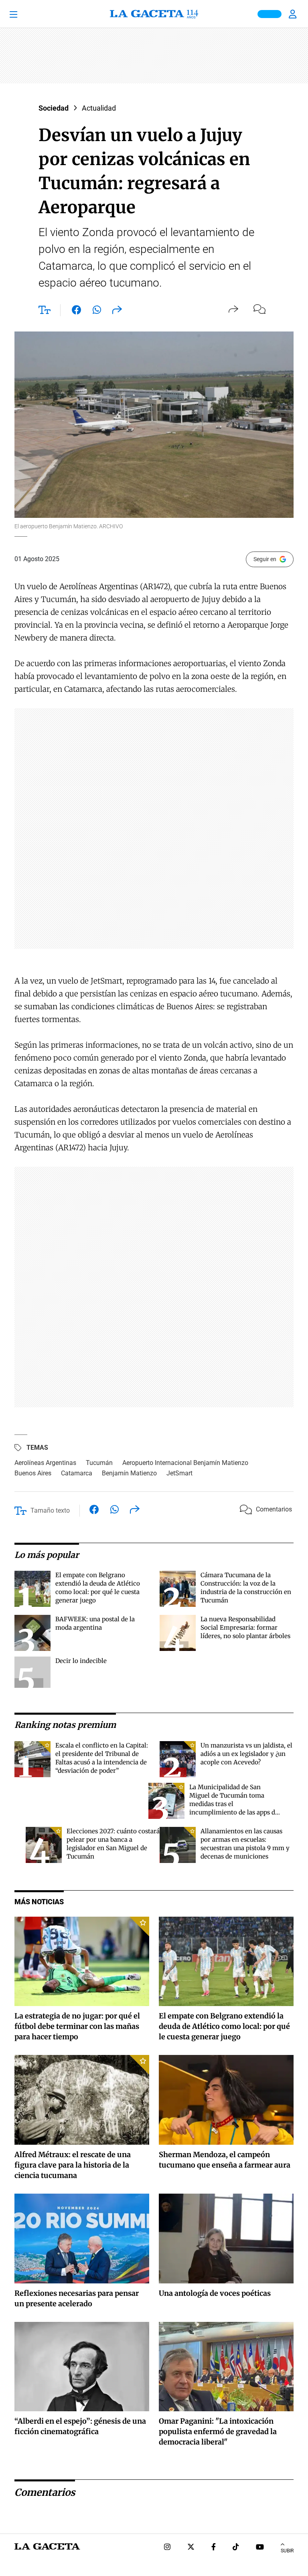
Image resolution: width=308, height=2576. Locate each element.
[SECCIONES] (24, 14)
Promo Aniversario (269, 14)
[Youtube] (260, 2548)
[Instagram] (167, 2548)
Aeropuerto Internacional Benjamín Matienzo (185, 1463)
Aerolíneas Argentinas (45, 1463)
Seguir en (265, 559)
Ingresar (294, 14)
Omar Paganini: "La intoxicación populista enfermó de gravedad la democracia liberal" (218, 2432)
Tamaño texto (50, 1510)
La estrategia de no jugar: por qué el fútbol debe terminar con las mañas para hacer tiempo (77, 2026)
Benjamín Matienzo (129, 1473)
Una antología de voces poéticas (215, 2293)
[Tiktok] (236, 2548)
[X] (191, 2548)
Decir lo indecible (81, 1661)
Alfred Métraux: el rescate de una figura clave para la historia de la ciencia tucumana (73, 2165)
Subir (287, 2551)
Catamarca (77, 1473)
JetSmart (179, 1473)
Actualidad (99, 108)
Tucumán (99, 1463)
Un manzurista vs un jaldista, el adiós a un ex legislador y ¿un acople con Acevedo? (246, 1754)
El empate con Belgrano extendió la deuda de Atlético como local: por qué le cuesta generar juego (224, 2026)
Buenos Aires (33, 1473)
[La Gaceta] (154, 14)
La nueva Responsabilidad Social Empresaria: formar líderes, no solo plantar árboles (245, 1627)
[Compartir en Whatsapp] (97, 311)
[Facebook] (214, 2548)
